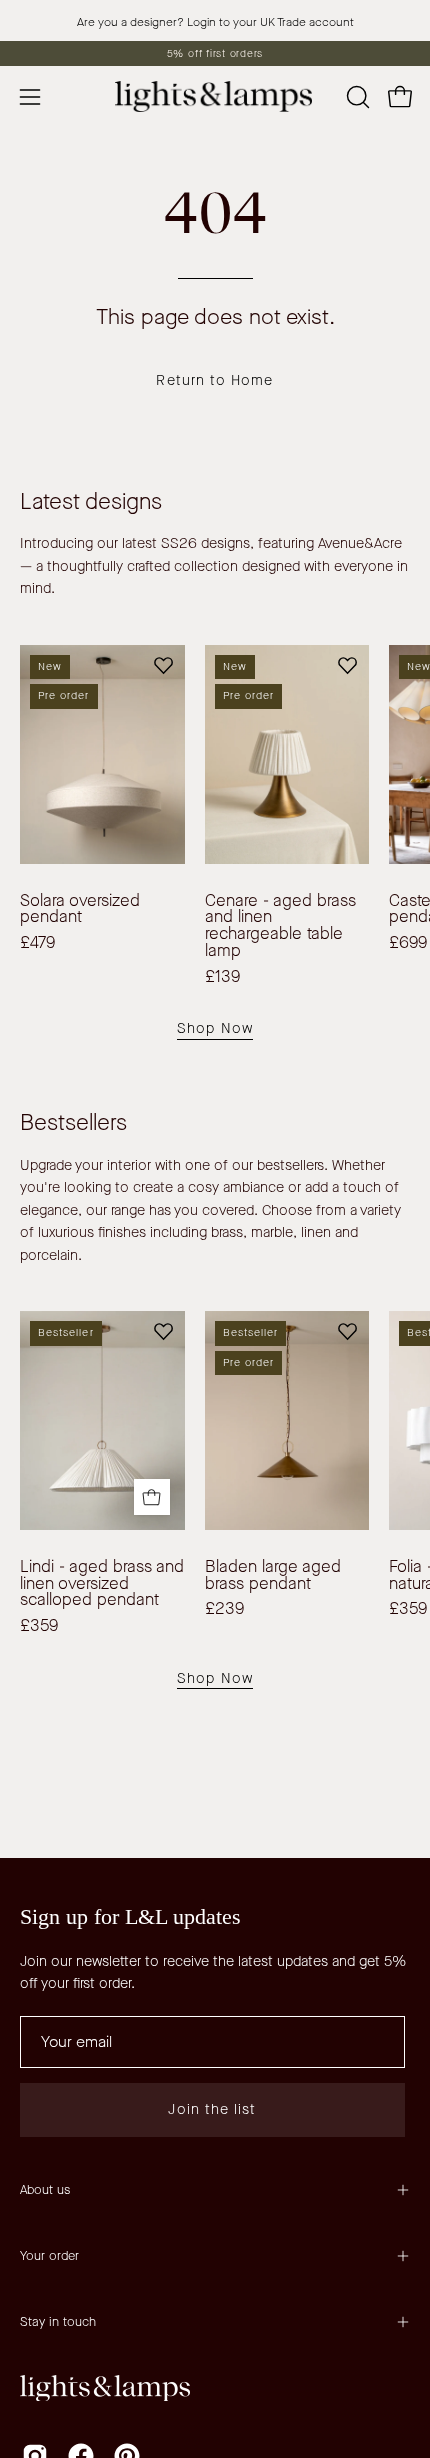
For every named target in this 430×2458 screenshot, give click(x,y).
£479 (37, 943)
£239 (224, 1609)
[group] (215, 53)
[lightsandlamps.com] (215, 96)
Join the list (212, 2109)
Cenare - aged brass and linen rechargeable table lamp (280, 926)
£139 (222, 977)
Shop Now (215, 1029)
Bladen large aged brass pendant (273, 1575)
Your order (49, 2255)
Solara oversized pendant (80, 909)
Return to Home (214, 380)
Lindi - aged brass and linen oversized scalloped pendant (102, 1584)
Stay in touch (58, 2321)
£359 (39, 1626)
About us (45, 2189)
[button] (356, 97)
